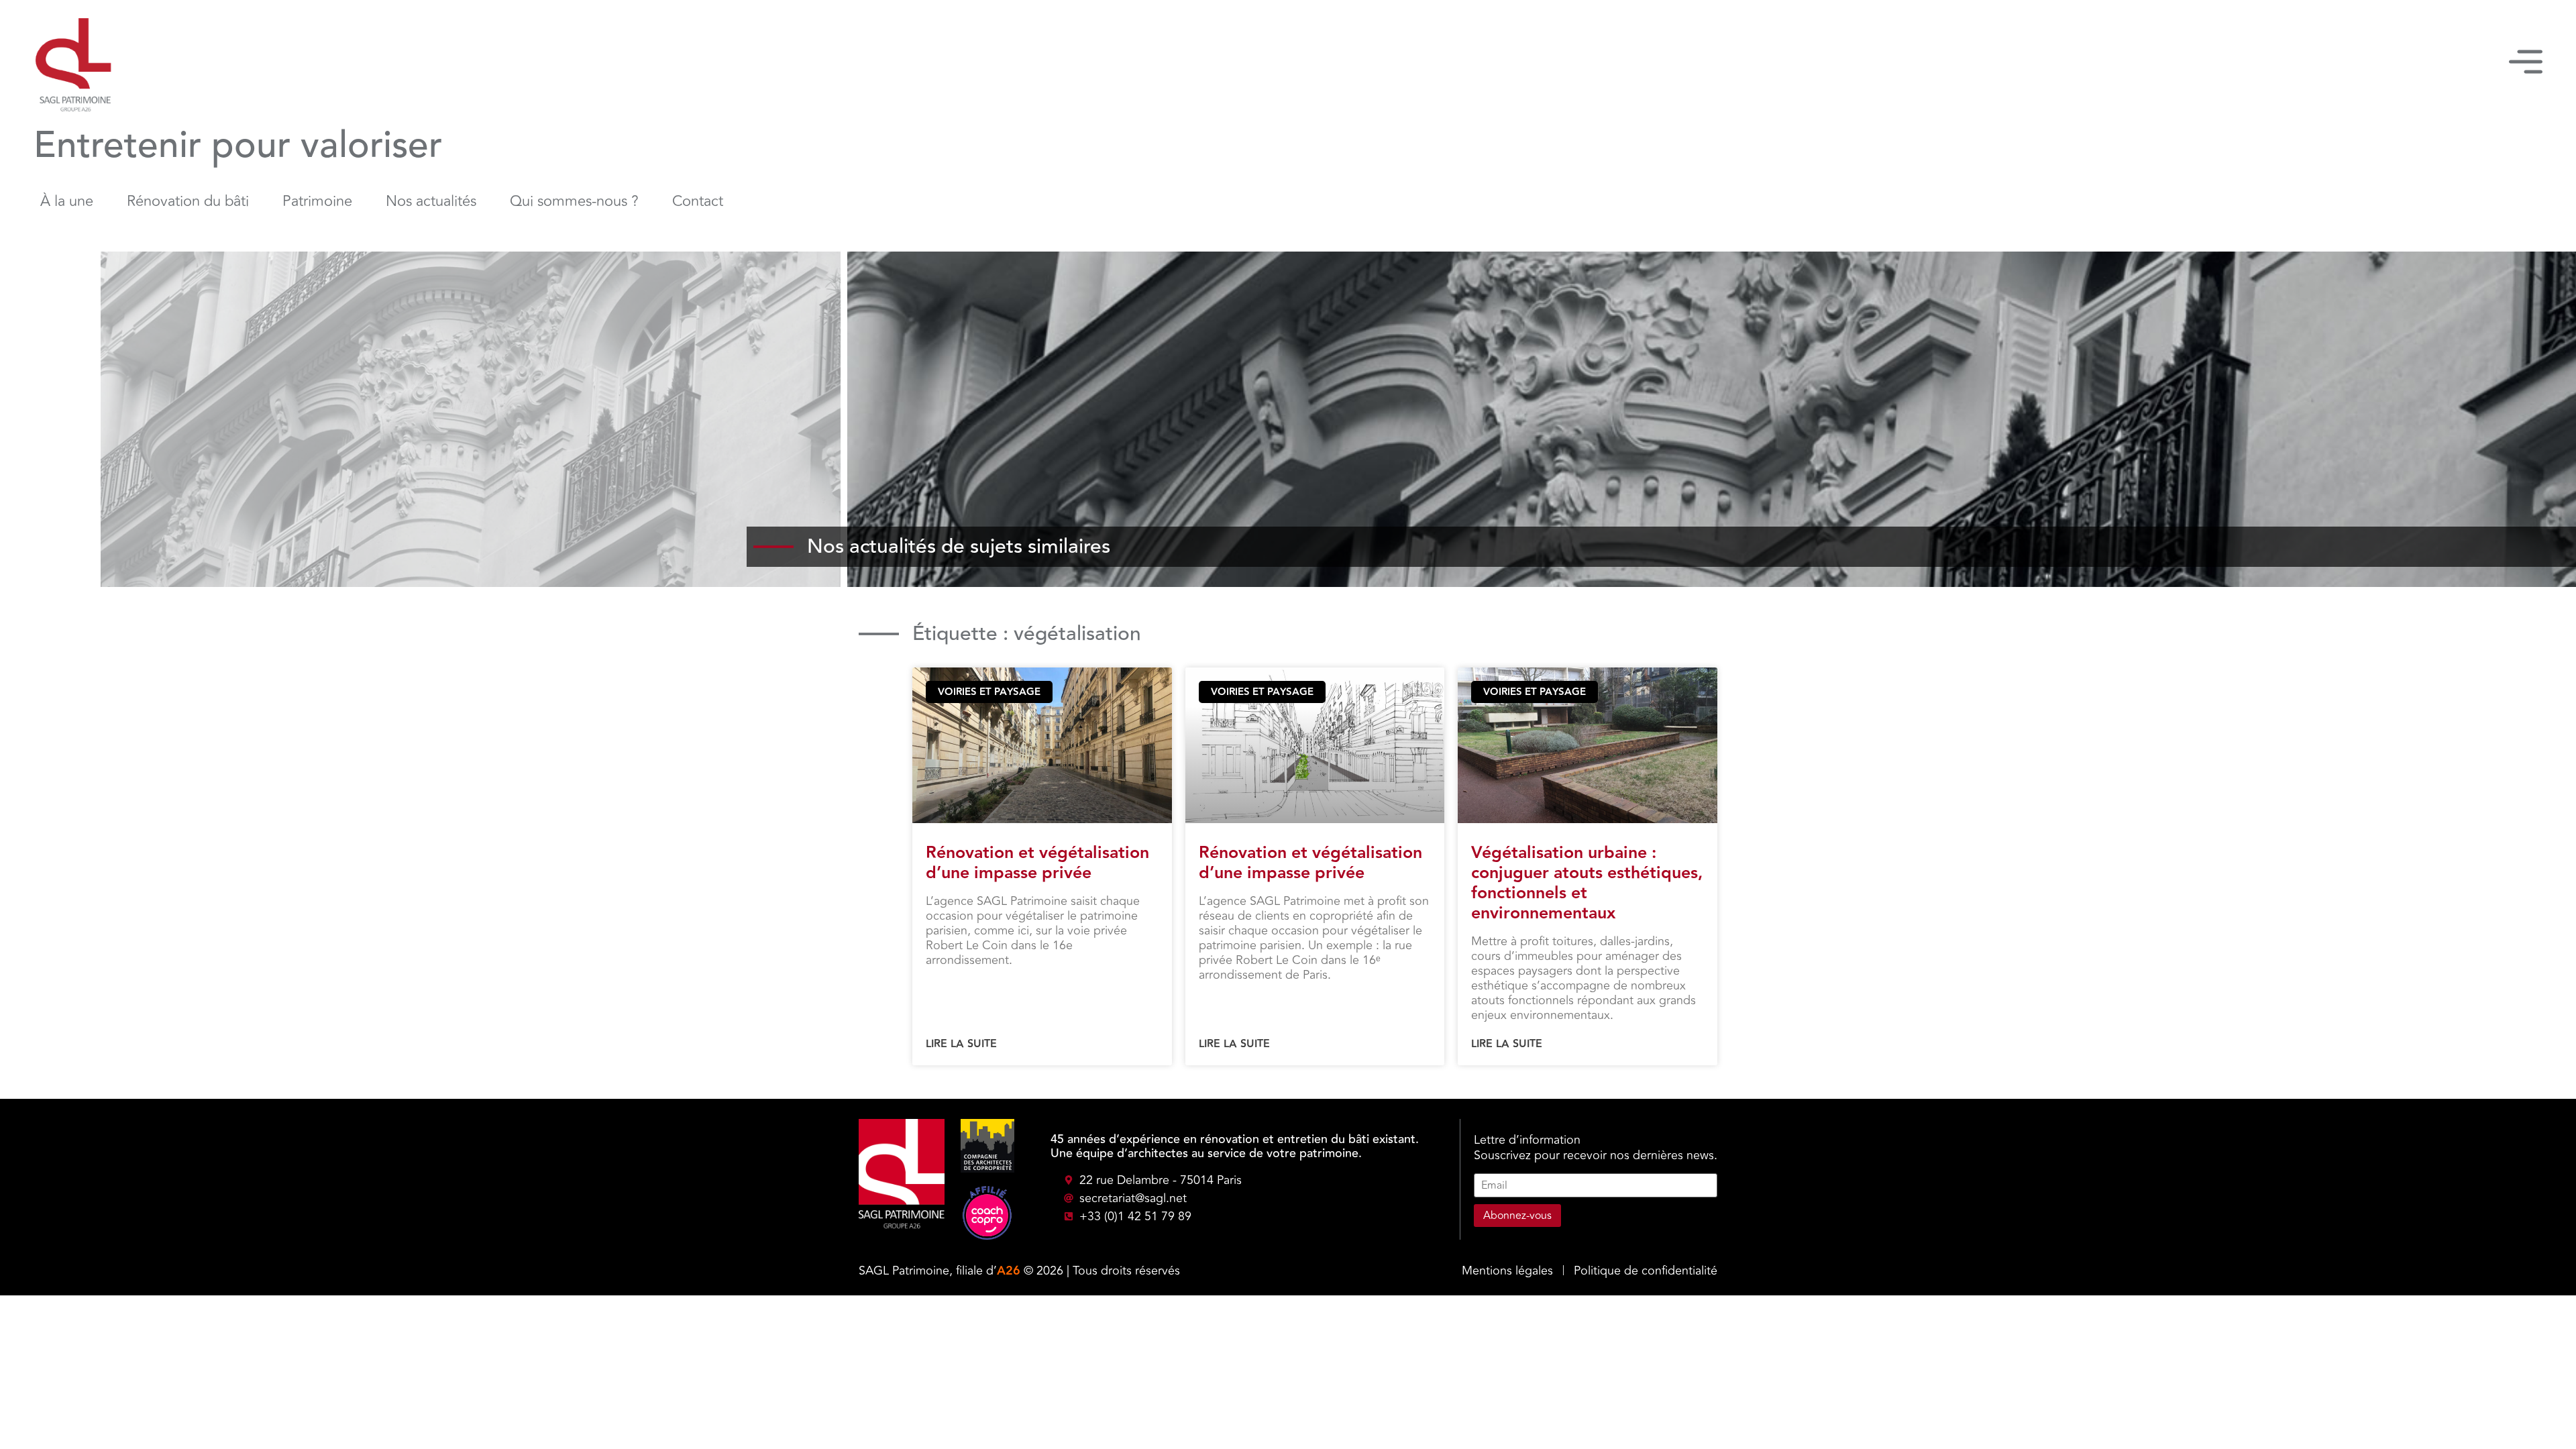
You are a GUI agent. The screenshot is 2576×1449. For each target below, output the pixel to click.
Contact (698, 201)
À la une (67, 201)
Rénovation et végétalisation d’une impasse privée (1037, 863)
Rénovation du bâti (188, 201)
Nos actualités (431, 201)
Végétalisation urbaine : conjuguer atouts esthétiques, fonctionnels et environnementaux (1587, 883)
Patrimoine (317, 201)
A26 (1009, 1271)
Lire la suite (961, 1044)
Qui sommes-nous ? (574, 201)
